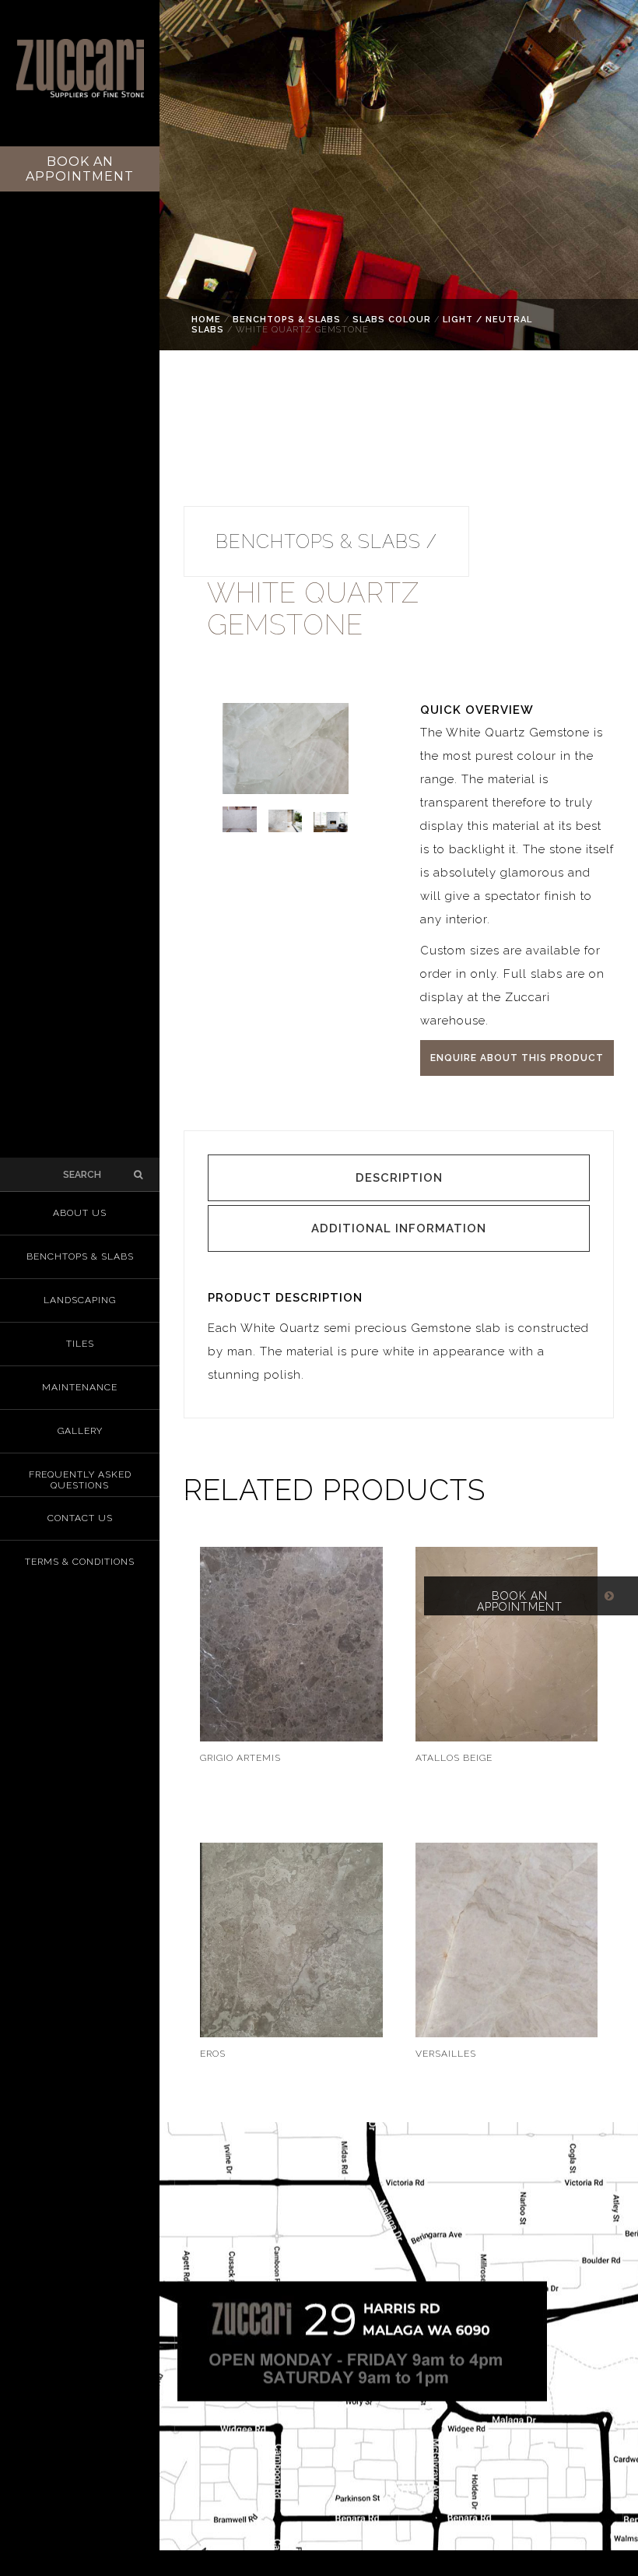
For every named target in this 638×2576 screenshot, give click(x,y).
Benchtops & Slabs (287, 320)
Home (206, 320)
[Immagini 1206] (337, 840)
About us (80, 1213)
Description (399, 1178)
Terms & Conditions (80, 1562)
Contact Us (80, 1518)
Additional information (399, 1228)
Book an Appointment (80, 169)
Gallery (80, 1431)
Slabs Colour (392, 320)
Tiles (80, 1344)
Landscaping (80, 1300)
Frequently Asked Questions (80, 1480)
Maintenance (80, 1387)
